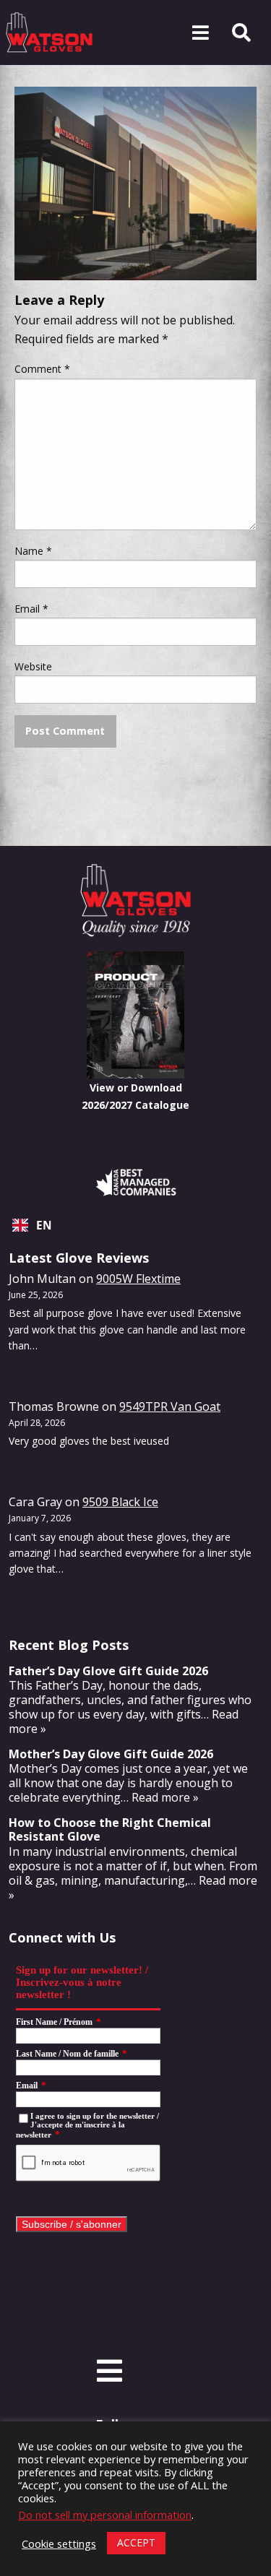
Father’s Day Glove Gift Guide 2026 (108, 1671)
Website (33, 666)
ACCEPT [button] (136, 2542)
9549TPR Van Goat (170, 1406)
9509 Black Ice (120, 1502)
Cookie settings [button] (59, 2543)
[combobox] (135, 1225)
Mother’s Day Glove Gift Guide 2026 (111, 1754)
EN (44, 1226)
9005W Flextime (138, 1279)
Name (33, 551)
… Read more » (160, 1797)
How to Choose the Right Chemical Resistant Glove (110, 1829)
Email (31, 609)
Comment (42, 369)
